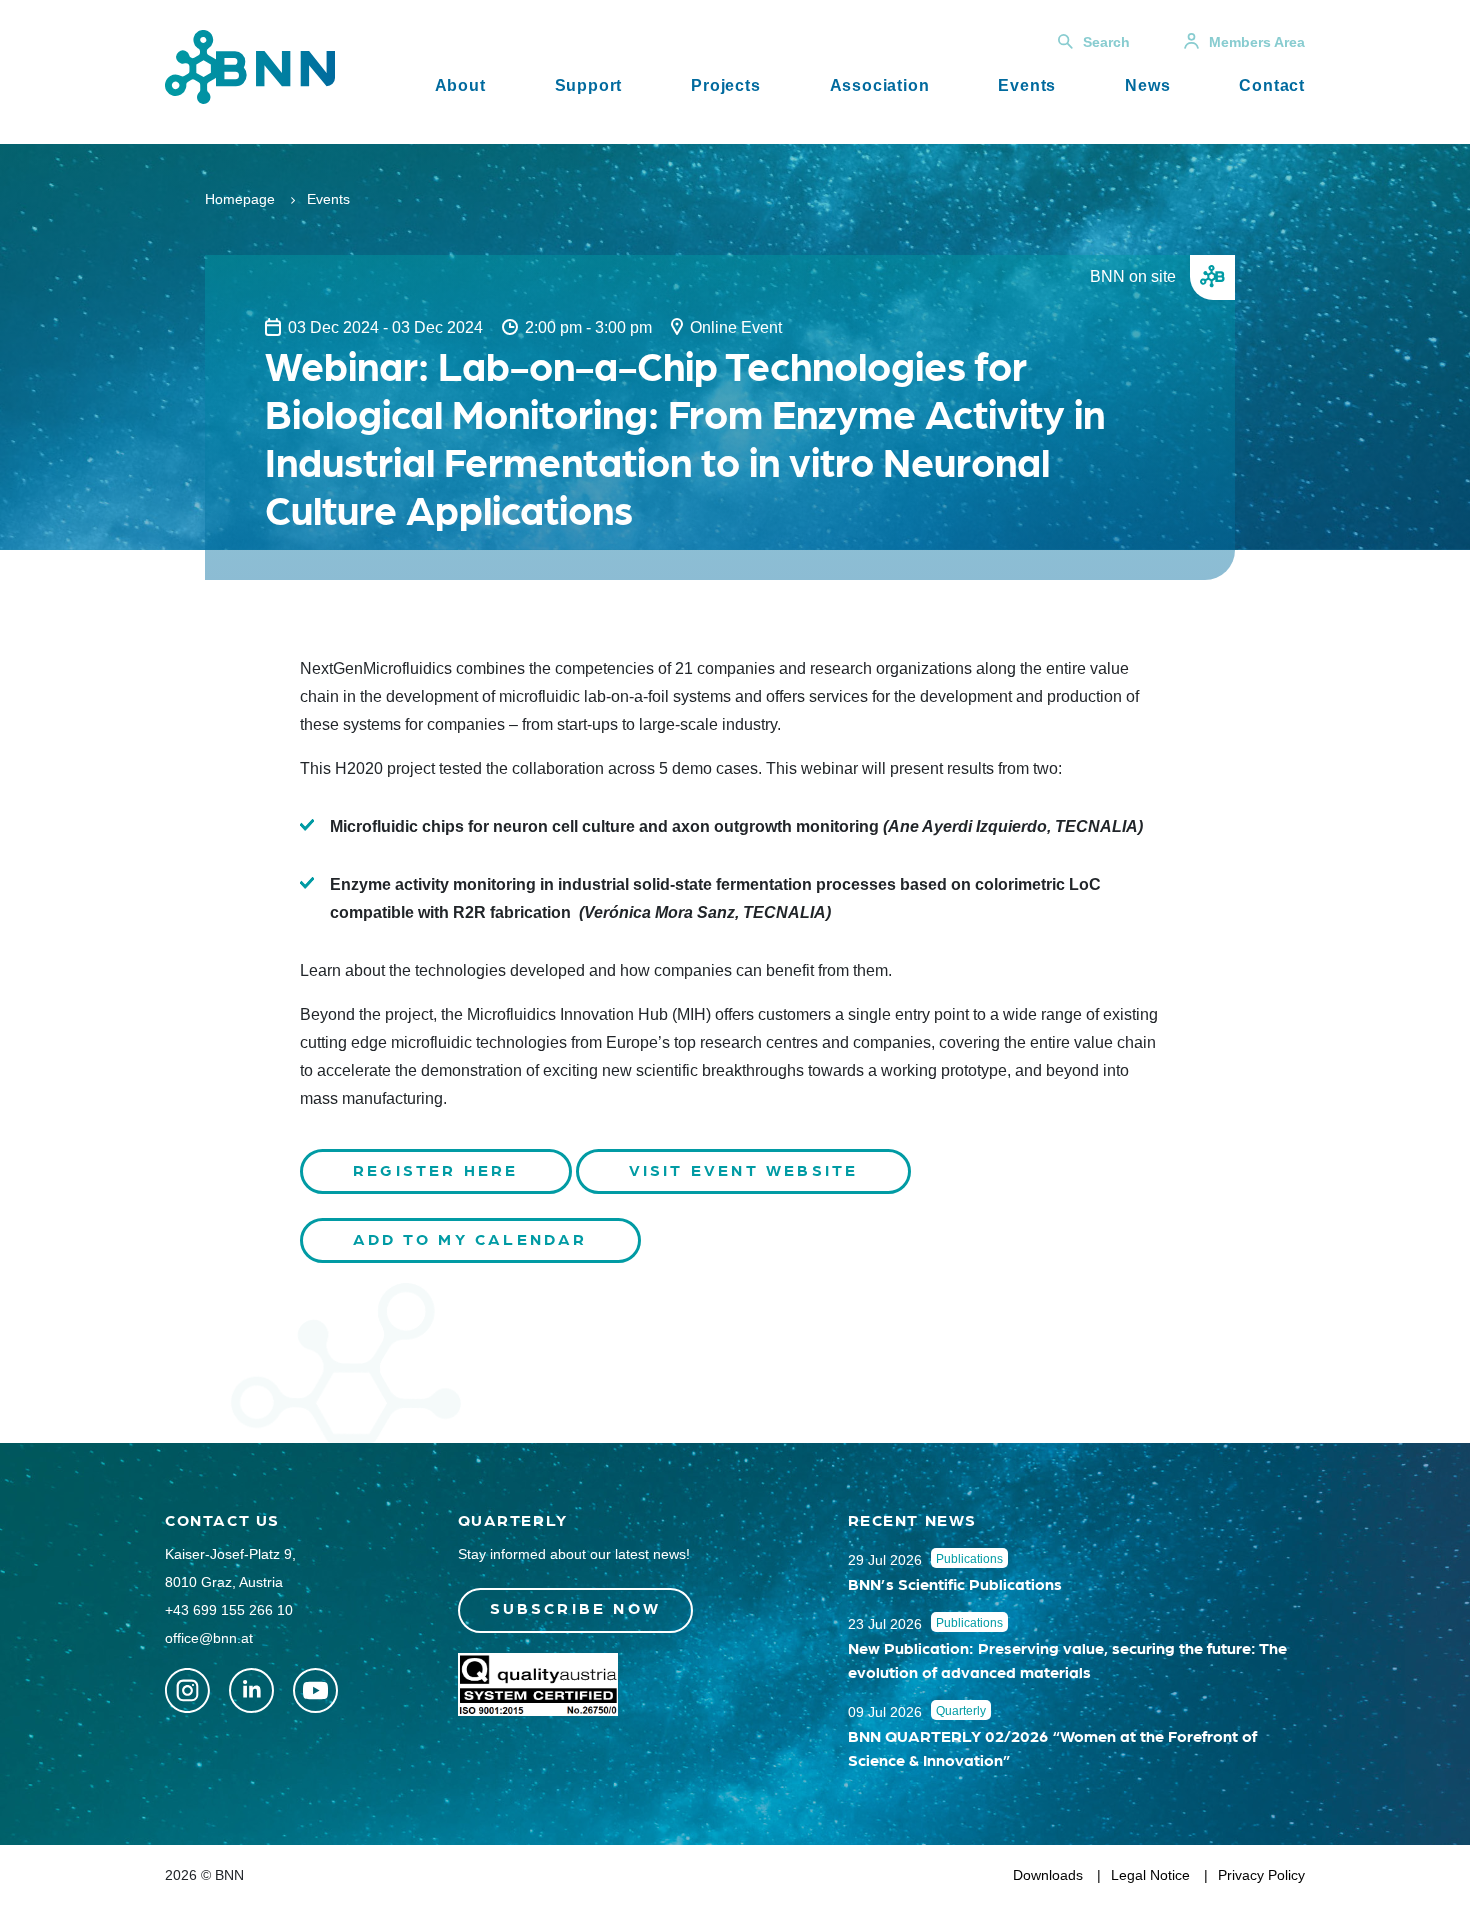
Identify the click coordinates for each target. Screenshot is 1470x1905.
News (1147, 85)
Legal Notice (1150, 1875)
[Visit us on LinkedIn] (251, 1690)
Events (1027, 85)
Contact (1272, 85)
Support (589, 85)
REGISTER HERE (436, 1169)
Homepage (240, 199)
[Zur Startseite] (250, 65)
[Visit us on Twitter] (187, 1690)
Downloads (1048, 1875)
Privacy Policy (1261, 1875)
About (460, 85)
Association (880, 85)
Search (1106, 42)
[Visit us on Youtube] (315, 1690)
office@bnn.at (209, 1638)
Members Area (1257, 42)
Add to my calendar (470, 1238)
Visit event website (744, 1169)
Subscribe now (576, 1607)
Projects (725, 85)
